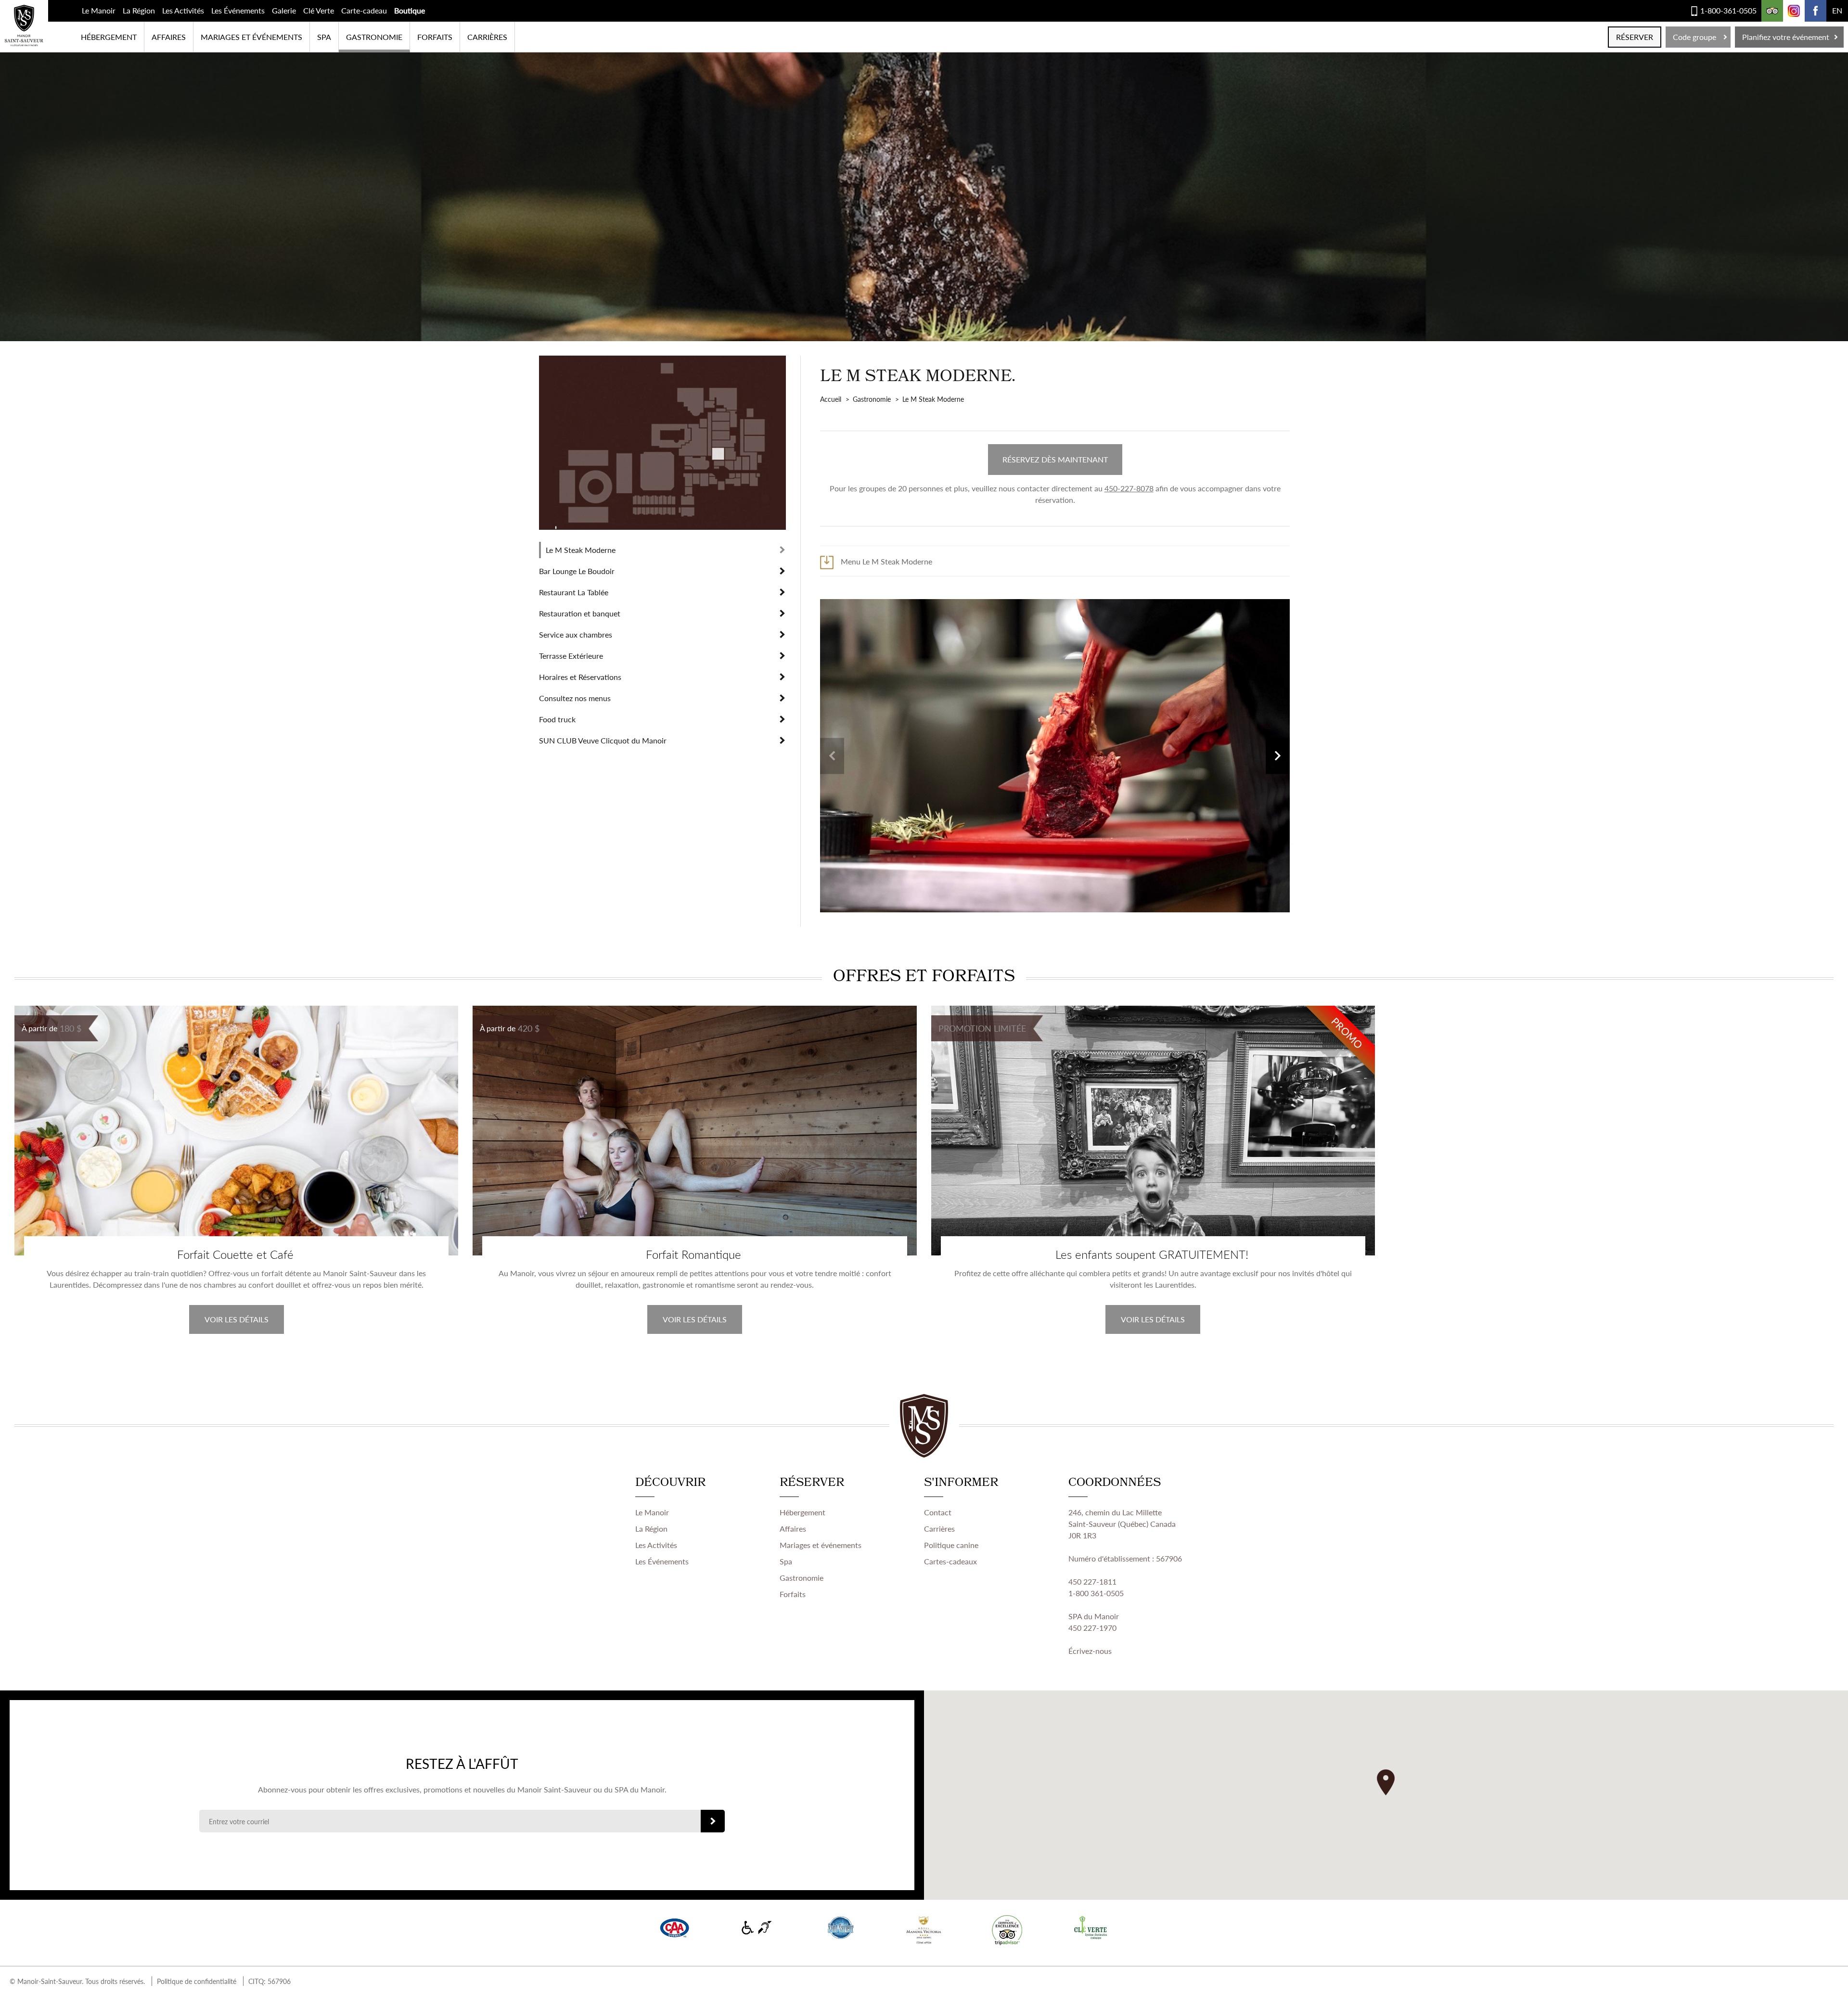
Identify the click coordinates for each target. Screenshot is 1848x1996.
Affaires (169, 37)
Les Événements (238, 10)
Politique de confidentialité (197, 1981)
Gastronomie (374, 37)
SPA (324, 37)
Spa (786, 1561)
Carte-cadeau (364, 10)
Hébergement (109, 37)
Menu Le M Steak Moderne (886, 561)
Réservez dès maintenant (1055, 459)
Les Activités (183, 10)
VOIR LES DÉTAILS (237, 1319)
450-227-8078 (1129, 488)
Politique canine (951, 1545)
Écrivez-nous (1090, 1651)
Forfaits (435, 37)
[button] (1386, 1782)
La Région (139, 10)
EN (1837, 10)
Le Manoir (99, 10)
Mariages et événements (251, 37)
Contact (938, 1512)
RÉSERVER (1635, 37)
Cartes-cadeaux (950, 1561)
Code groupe (1694, 37)
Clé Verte (319, 10)
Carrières (487, 37)
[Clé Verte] (1091, 1928)
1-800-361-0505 (1728, 10)
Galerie (284, 10)
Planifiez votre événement (1786, 37)
